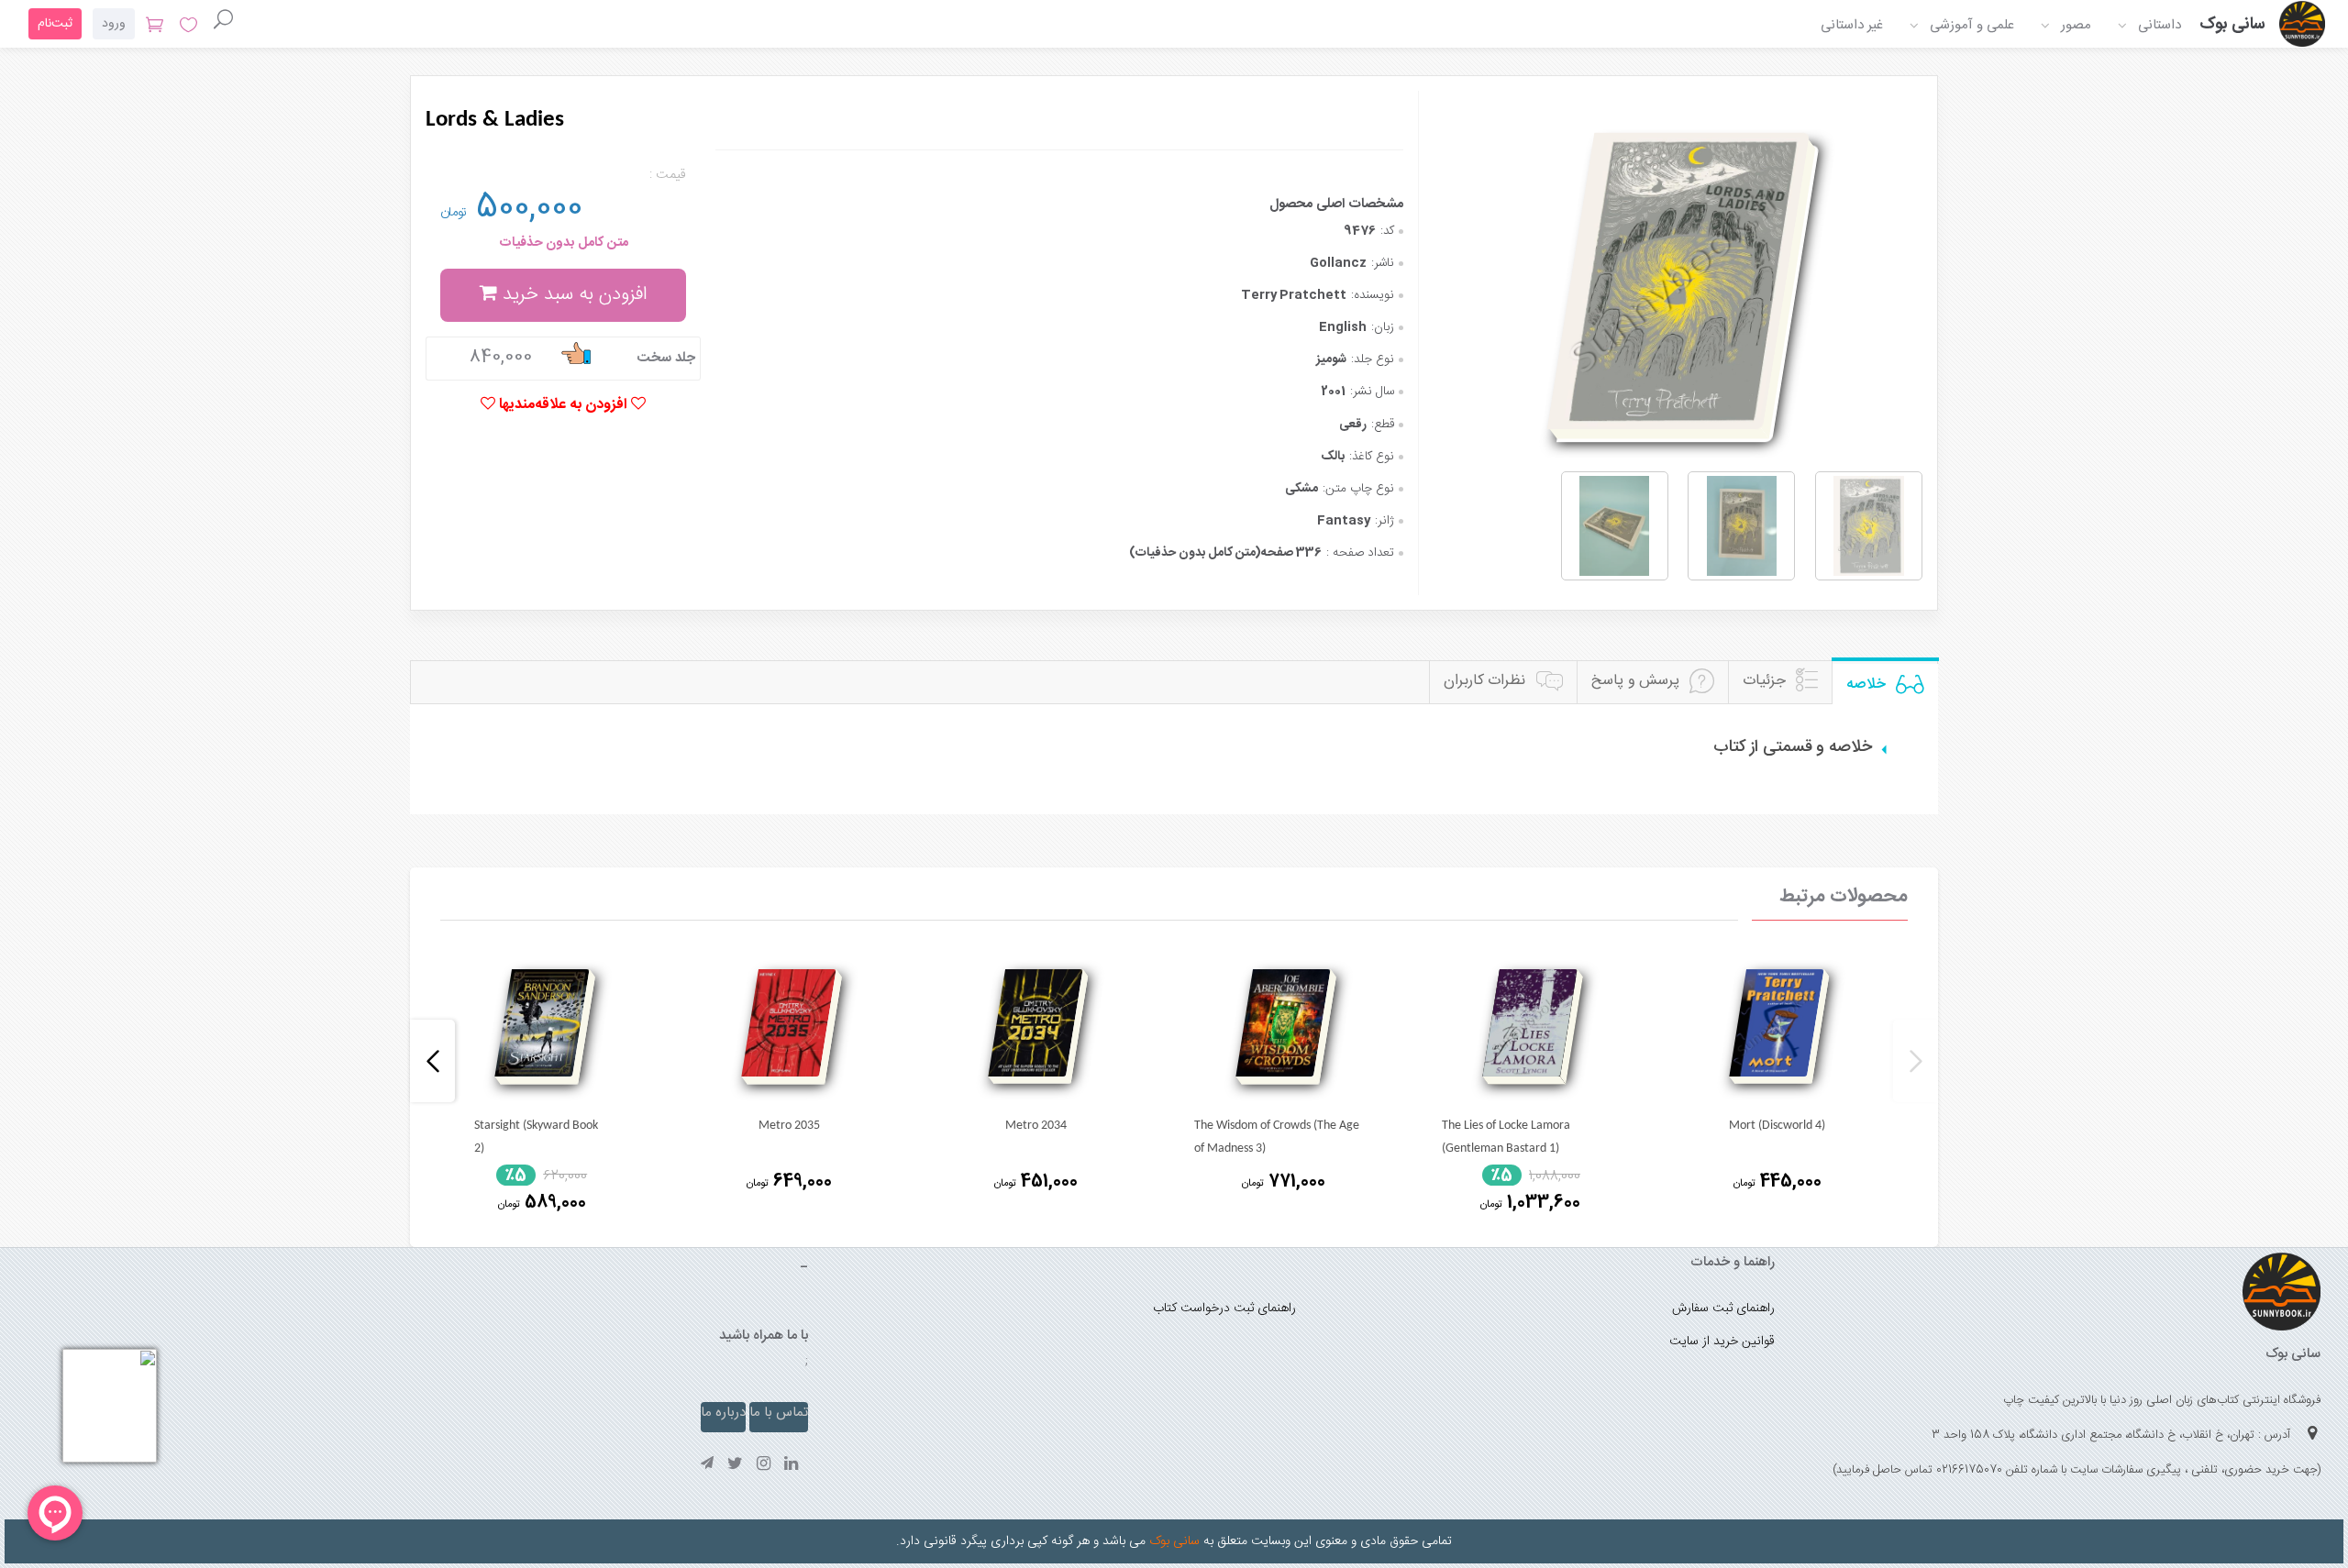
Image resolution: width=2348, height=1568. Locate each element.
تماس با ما (779, 1413)
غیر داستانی (1852, 25)
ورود (114, 24)
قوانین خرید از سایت (1722, 1342)
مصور (2076, 25)
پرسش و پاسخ (1635, 681)
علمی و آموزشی (1972, 25)
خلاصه (1866, 685)
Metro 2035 (789, 1126)
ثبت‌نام (55, 24)
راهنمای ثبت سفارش (1723, 1309)
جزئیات (1764, 681)
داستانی (2160, 25)
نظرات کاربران (1485, 681)
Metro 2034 (1036, 1126)
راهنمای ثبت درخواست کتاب (1224, 1309)
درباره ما (723, 1413)
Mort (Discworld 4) (1777, 1126)
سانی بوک (1173, 1541)
